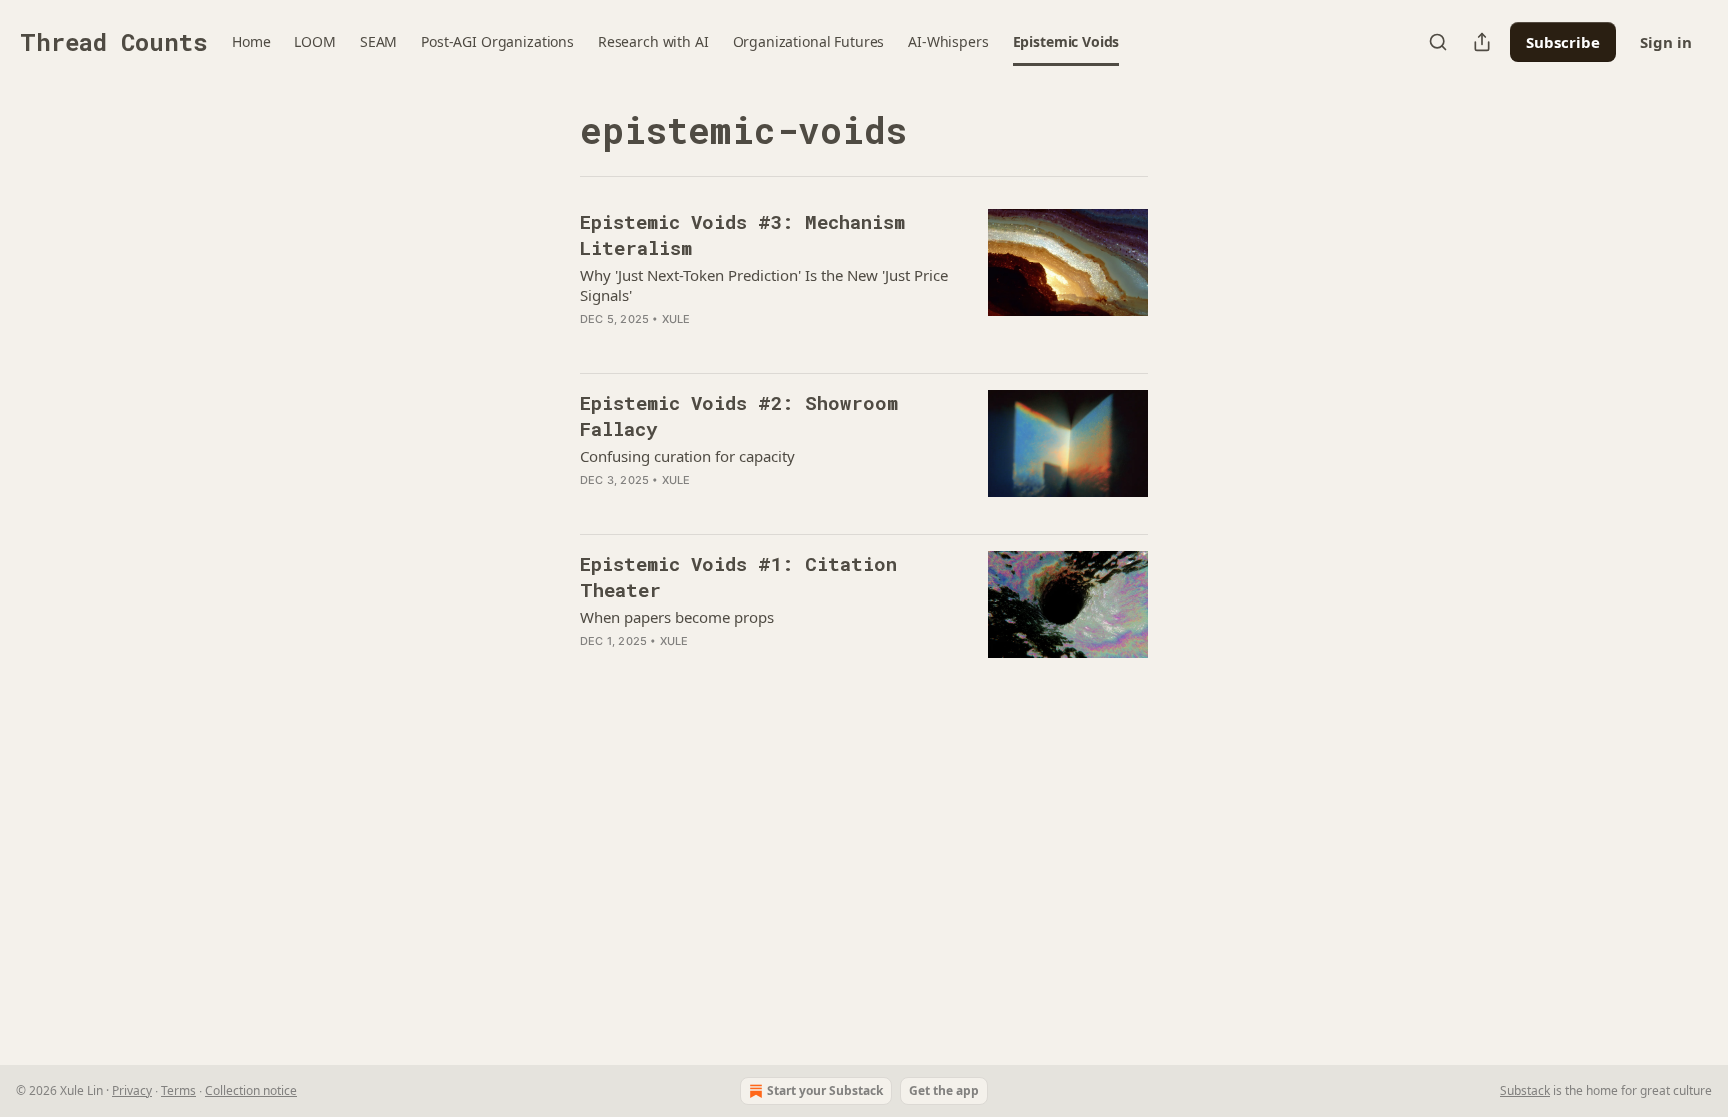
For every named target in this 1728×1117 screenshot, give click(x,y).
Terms (178, 1090)
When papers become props (677, 617)
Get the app (944, 1090)
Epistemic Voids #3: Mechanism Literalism (742, 234)
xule (676, 319)
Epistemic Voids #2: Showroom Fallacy (739, 415)
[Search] (1438, 42)
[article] (864, 283)
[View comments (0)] (720, 506)
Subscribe (1563, 42)
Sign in (1666, 42)
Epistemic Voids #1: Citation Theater (738, 576)
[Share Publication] (1482, 42)
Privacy (132, 1090)
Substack (1525, 1090)
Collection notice (251, 1090)
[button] (251, 42)
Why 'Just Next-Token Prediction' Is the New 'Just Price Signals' (764, 285)
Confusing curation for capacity (687, 456)
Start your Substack (825, 1090)
